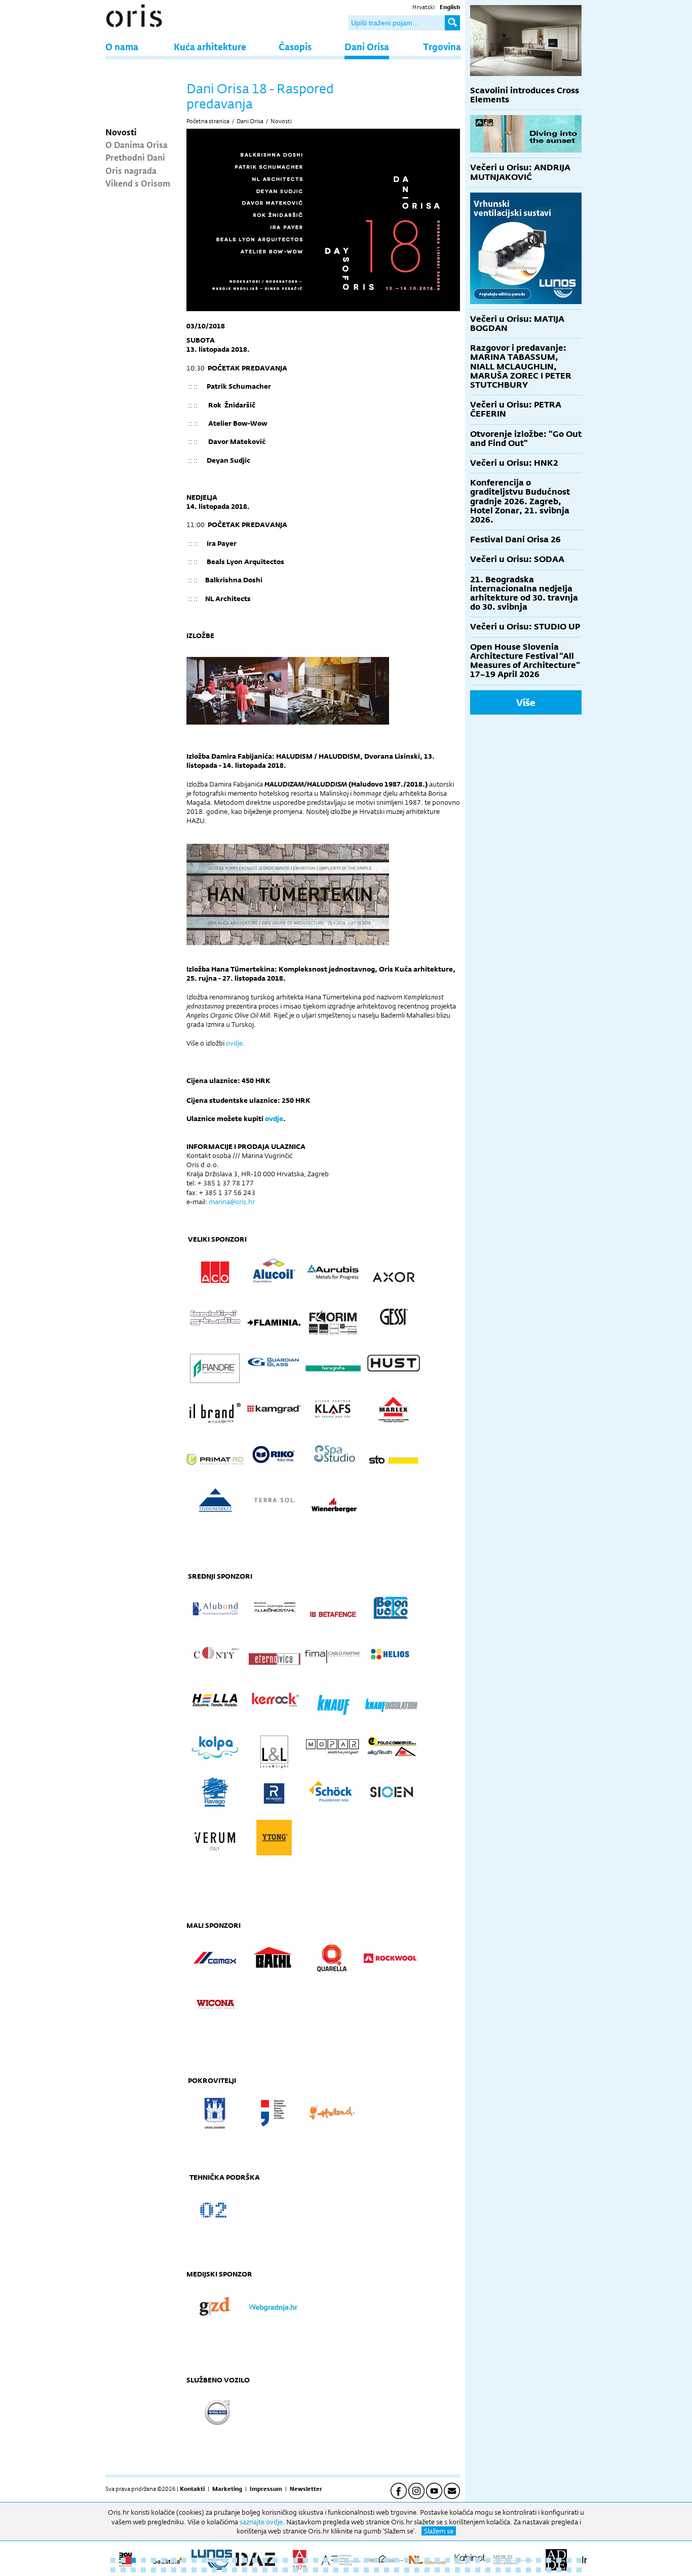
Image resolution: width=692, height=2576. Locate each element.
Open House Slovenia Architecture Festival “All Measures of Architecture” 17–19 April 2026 (525, 661)
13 (235, 2560)
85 (488, 2570)
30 (407, 2560)
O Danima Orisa (137, 144)
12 (224, 2560)
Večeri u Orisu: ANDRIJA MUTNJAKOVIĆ (520, 172)
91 (549, 2570)
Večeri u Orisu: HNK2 (514, 463)
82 (457, 2570)
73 (366, 2570)
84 (478, 2570)
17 (275, 2560)
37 (478, 2560)
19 (295, 2560)
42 (528, 2560)
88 (518, 2570)
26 (366, 2560)
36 (468, 2560)
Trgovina (442, 46)
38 (488, 2560)
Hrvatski (424, 7)
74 (376, 2570)
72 (356, 2570)
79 (427, 2570)
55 (184, 2570)
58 (214, 2570)
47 (579, 2560)
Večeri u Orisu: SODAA (517, 559)
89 (528, 2570)
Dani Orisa (367, 46)
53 (164, 2570)
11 (214, 2560)
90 (539, 2570)
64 (275, 2570)
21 (316, 2560)
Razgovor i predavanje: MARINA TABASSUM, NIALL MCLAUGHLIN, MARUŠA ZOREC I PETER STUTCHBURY (521, 366)
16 (265, 2560)
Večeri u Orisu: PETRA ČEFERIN (516, 409)
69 (326, 2570)
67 (305, 2570)
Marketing (227, 2489)
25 (356, 2560)
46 (569, 2560)
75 (387, 2570)
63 (265, 2570)
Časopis (295, 46)
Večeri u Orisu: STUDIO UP (525, 627)
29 (397, 2560)
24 (346, 2560)
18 (285, 2560)
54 (174, 2570)
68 (316, 2570)
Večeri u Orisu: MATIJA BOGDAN (517, 324)
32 (427, 2560)
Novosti (121, 132)
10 (204, 2560)
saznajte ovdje (261, 2522)
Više (526, 702)
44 (549, 2560)
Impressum (266, 2489)
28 (387, 2560)
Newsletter (306, 2489)
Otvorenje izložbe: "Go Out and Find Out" (526, 439)
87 (508, 2570)
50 (133, 2570)
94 (579, 2570)
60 (235, 2570)
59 (224, 2570)
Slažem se (439, 2531)
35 (457, 2560)
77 (407, 2570)
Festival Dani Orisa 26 (515, 539)
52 (153, 2570)
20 (305, 2560)
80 (437, 2570)
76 (397, 2570)
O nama (122, 46)
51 (143, 2570)
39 (498, 2560)
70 (336, 2570)
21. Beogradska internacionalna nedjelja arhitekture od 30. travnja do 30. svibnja (524, 593)
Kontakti (192, 2489)
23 (336, 2560)
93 (569, 2570)
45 (559, 2560)
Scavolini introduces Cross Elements (525, 95)
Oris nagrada (131, 170)
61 (245, 2570)
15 (255, 2560)
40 (508, 2560)
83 (468, 2570)
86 (498, 2570)
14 (245, 2560)
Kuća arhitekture (210, 46)
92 (559, 2570)
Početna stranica (208, 121)
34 (447, 2560)
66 (295, 2570)
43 (539, 2560)
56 (194, 2570)
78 (417, 2570)
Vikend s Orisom (138, 183)
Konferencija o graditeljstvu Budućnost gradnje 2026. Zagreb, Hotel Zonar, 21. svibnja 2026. (520, 501)
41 (518, 2560)
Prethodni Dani (135, 157)
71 (346, 2570)
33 (437, 2560)
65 (285, 2570)
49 (123, 2570)
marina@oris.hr (232, 1202)
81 (447, 2570)
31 (417, 2560)
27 (376, 2560)
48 (113, 2570)
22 (326, 2560)
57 (204, 2570)
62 (255, 2570)
